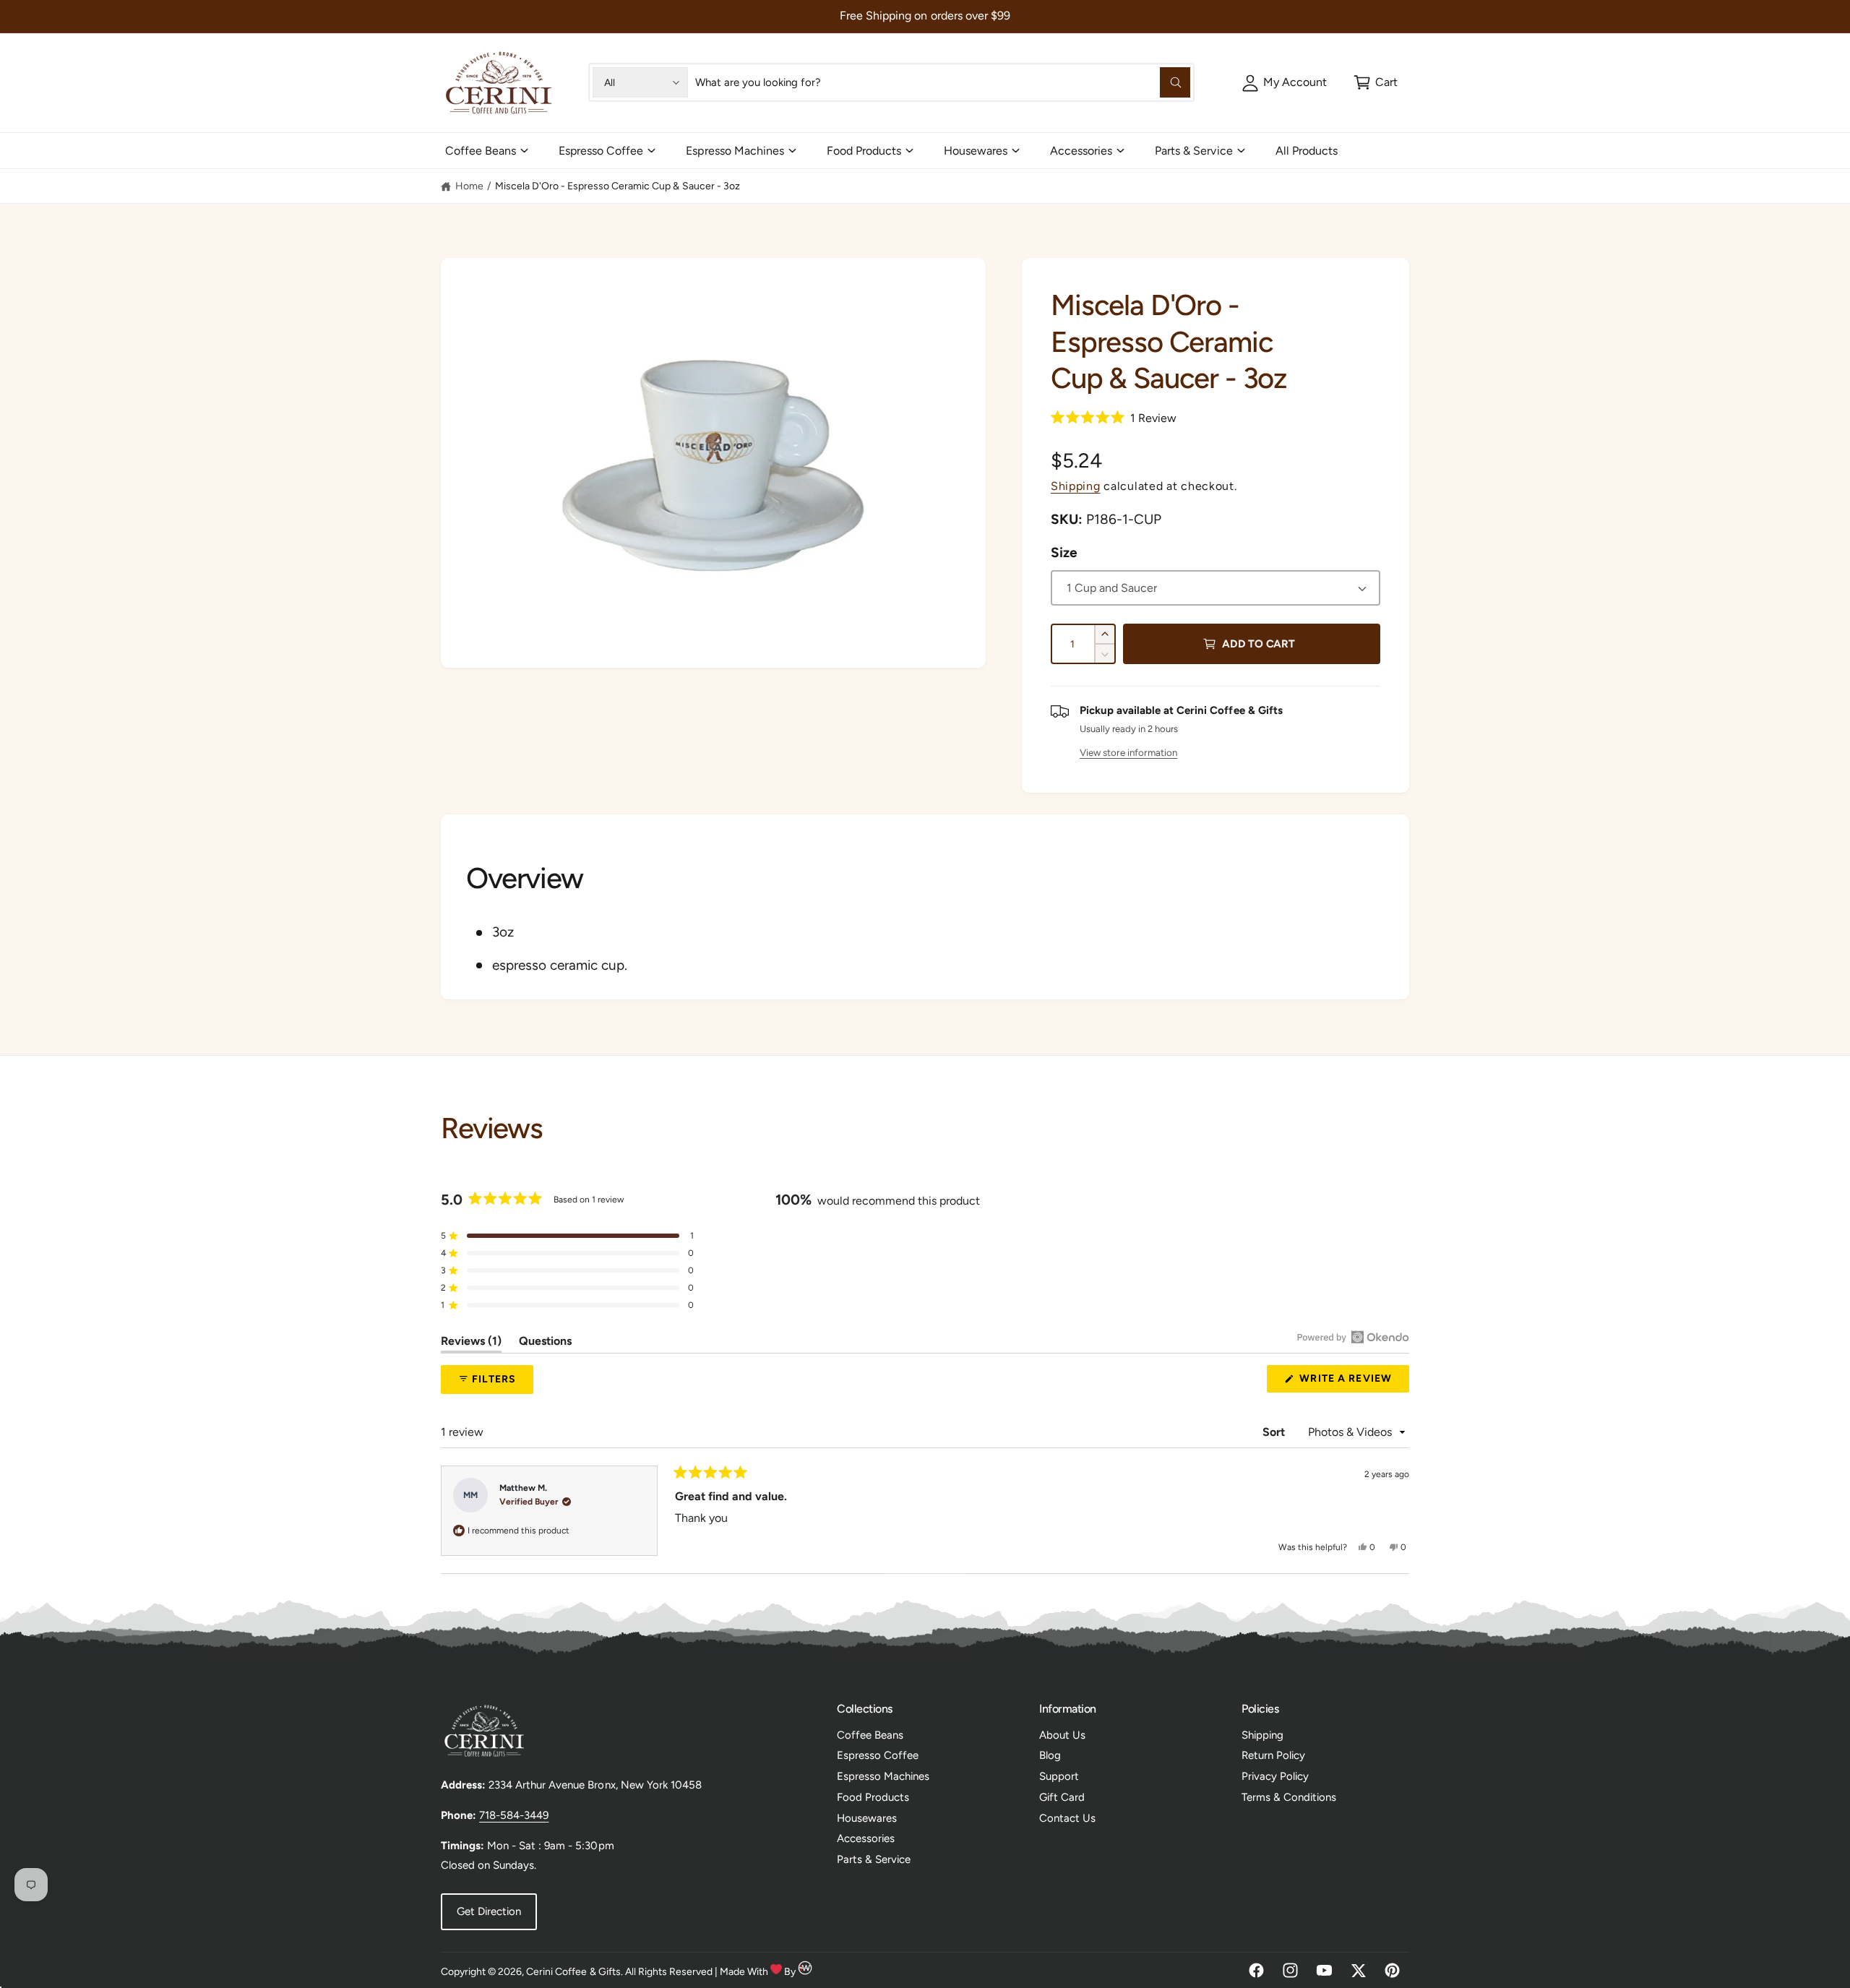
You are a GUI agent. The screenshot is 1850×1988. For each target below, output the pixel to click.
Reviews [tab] (471, 1343)
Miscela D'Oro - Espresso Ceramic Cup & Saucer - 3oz (618, 186)
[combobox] (942, 82)
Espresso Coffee (601, 151)
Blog (1050, 1755)
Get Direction (489, 1911)
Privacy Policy (1275, 1776)
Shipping (1076, 486)
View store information (1128, 752)
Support (1059, 1776)
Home (469, 186)
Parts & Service (1193, 151)
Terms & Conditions (1289, 1797)
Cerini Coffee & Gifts (573, 1972)
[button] (1376, 82)
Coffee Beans (481, 151)
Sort (1275, 1432)
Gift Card (1062, 1797)
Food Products (864, 151)
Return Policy (1273, 1755)
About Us (1062, 1735)
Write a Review (1349, 1382)
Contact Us (1067, 1818)
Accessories (1081, 151)
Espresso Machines (735, 151)
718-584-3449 (514, 1815)
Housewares (976, 151)
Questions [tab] (545, 1343)
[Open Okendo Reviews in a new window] (1353, 1337)
